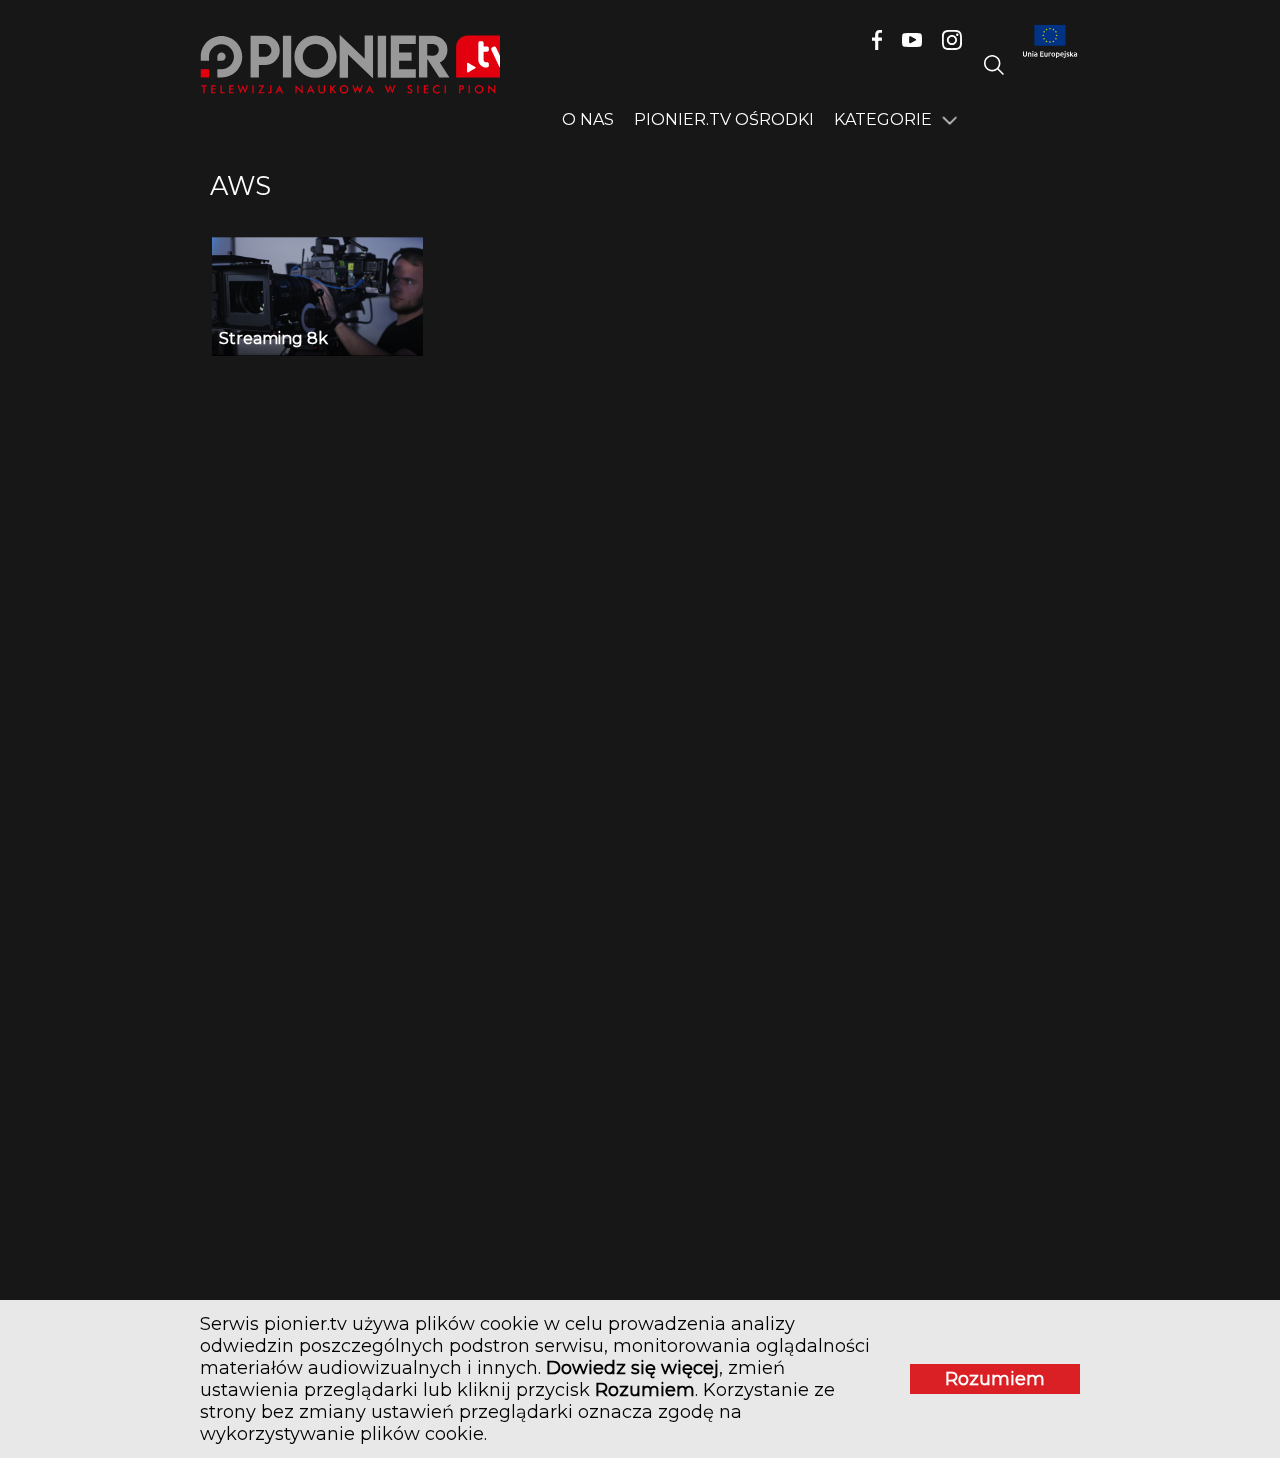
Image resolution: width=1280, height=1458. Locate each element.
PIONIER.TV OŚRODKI (724, 119)
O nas (588, 119)
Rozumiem (995, 1379)
